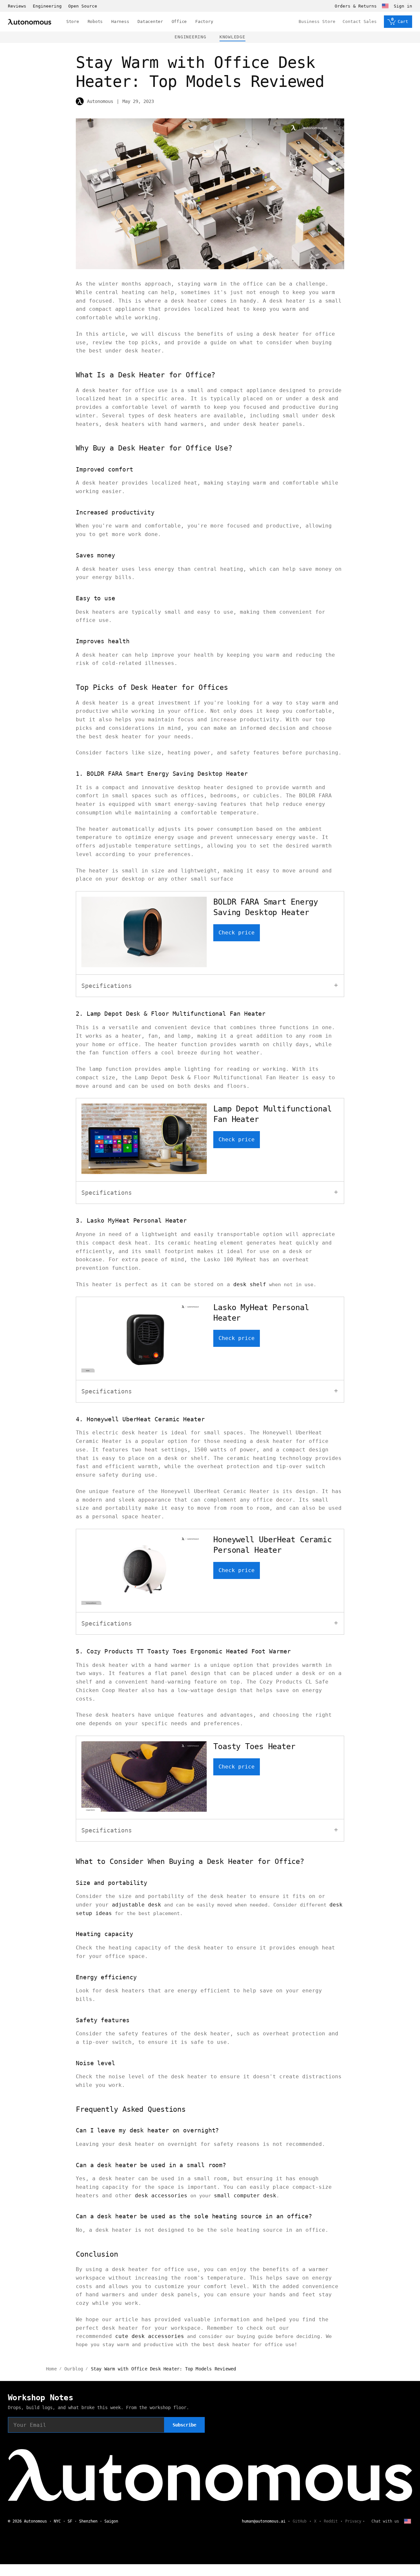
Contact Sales (360, 21)
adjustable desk (136, 1905)
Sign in (403, 6)
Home (51, 2369)
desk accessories (161, 2196)
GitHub (300, 2521)
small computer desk (245, 2196)
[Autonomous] (30, 22)
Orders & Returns (356, 6)
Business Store (317, 21)
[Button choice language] (385, 6)
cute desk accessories (150, 2336)
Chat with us (385, 2521)
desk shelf (250, 1284)
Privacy (353, 2521)
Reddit (331, 2521)
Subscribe (184, 2425)
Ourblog (74, 2369)
